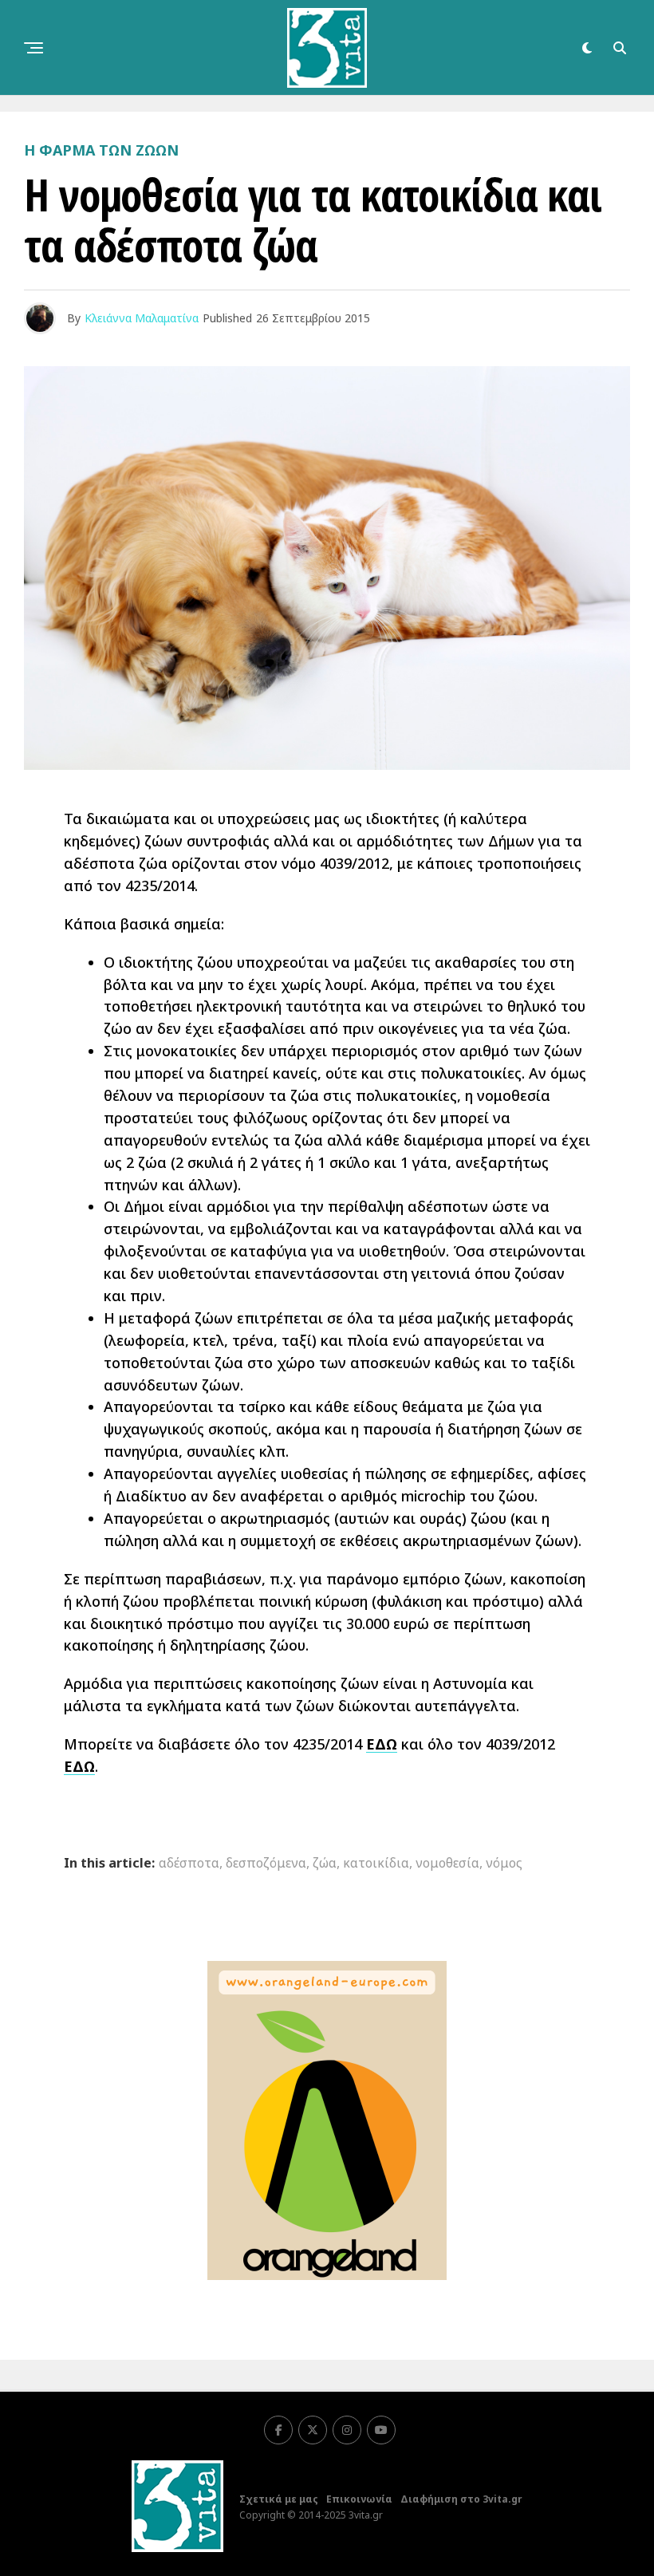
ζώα (325, 1863)
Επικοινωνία (359, 2499)
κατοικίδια (376, 1863)
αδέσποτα (189, 1863)
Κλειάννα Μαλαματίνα (142, 318)
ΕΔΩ (382, 1744)
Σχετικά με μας (279, 2499)
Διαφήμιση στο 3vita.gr (461, 2499)
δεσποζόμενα (266, 1863)
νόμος (504, 1863)
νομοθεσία (447, 1863)
